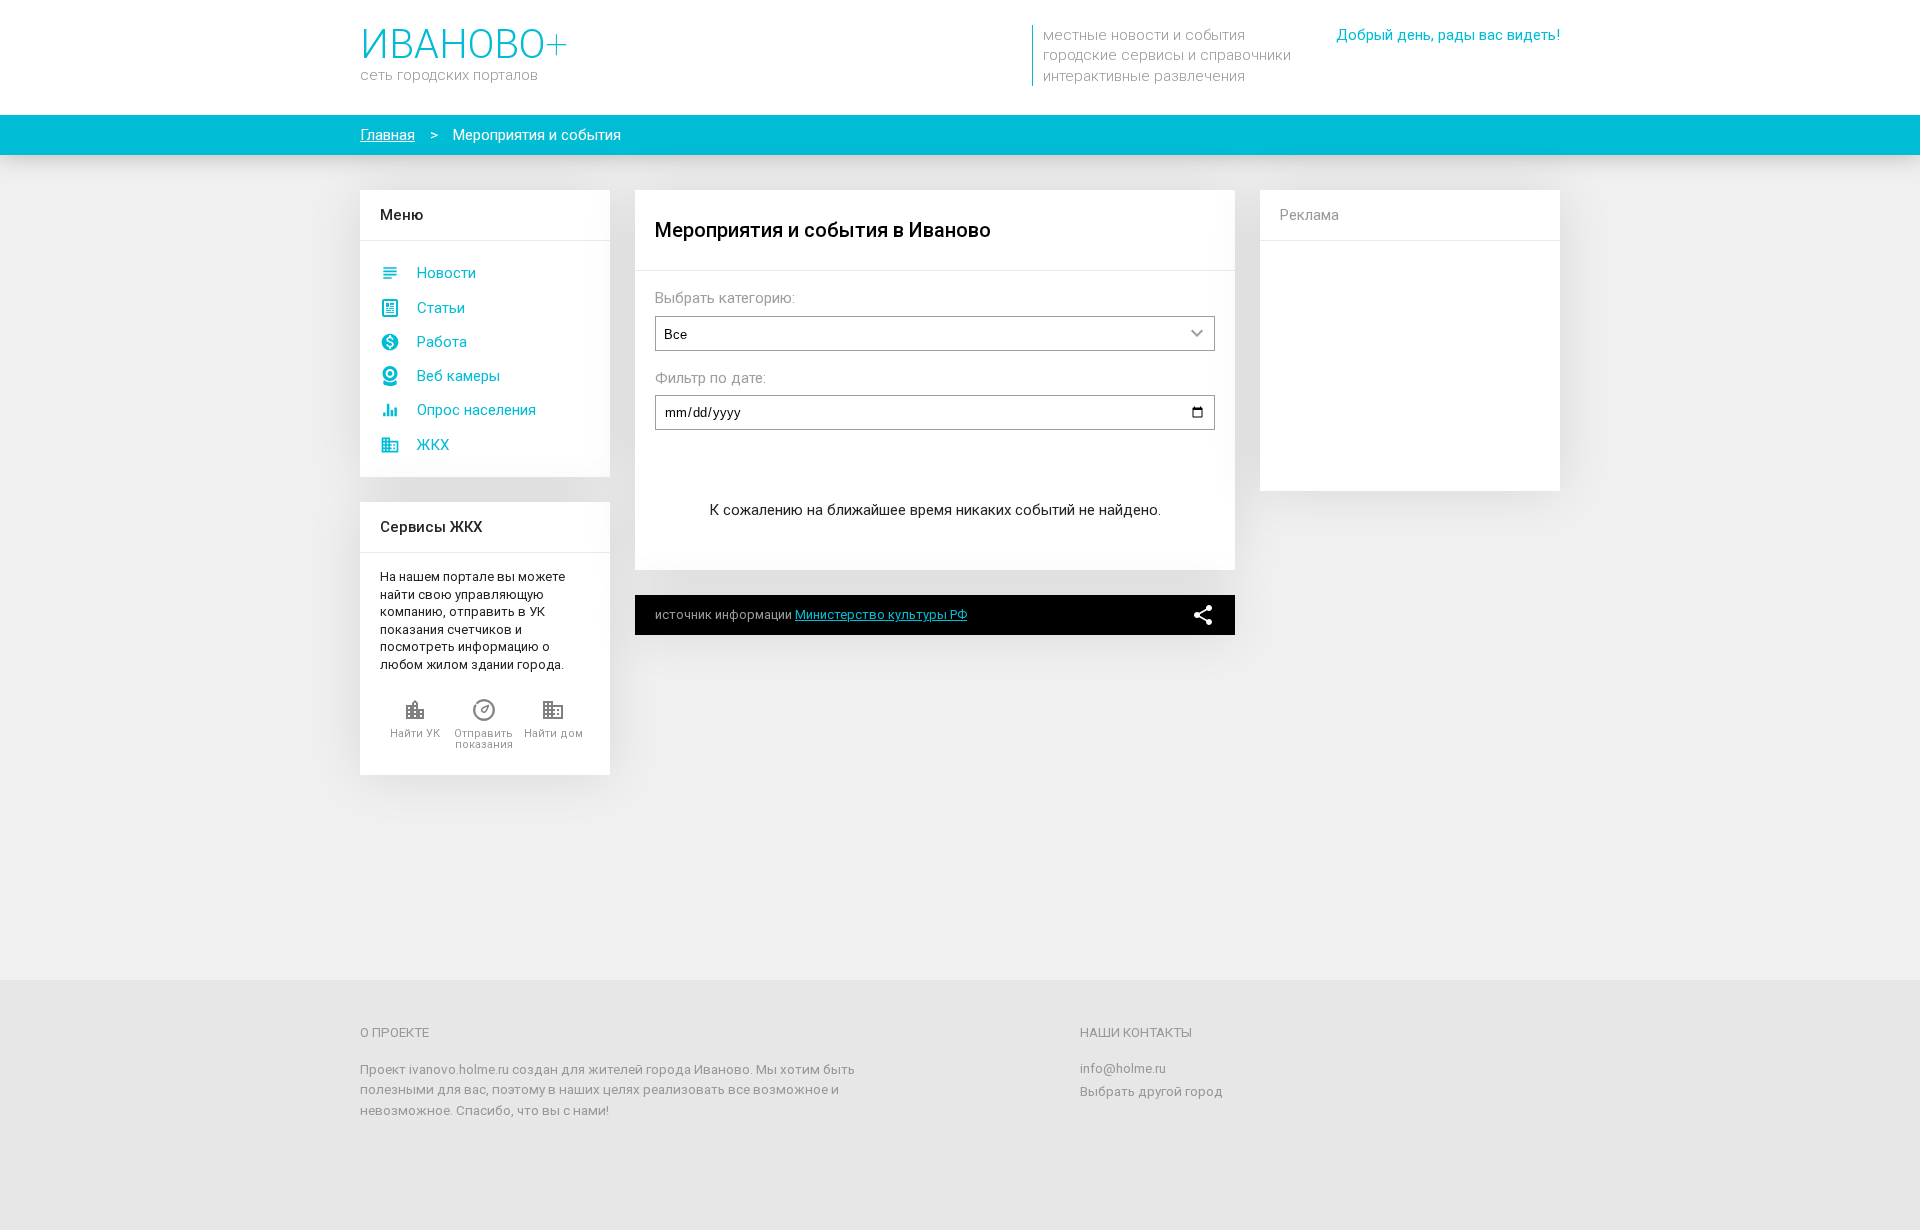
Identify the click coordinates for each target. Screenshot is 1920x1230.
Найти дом (553, 733)
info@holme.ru (1123, 1068)
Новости (446, 273)
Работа (442, 342)
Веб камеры (458, 376)
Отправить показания (483, 739)
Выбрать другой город (1151, 1091)
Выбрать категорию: (725, 298)
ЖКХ (433, 445)
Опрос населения (476, 410)
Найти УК (415, 733)
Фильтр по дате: (710, 378)
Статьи (441, 308)
